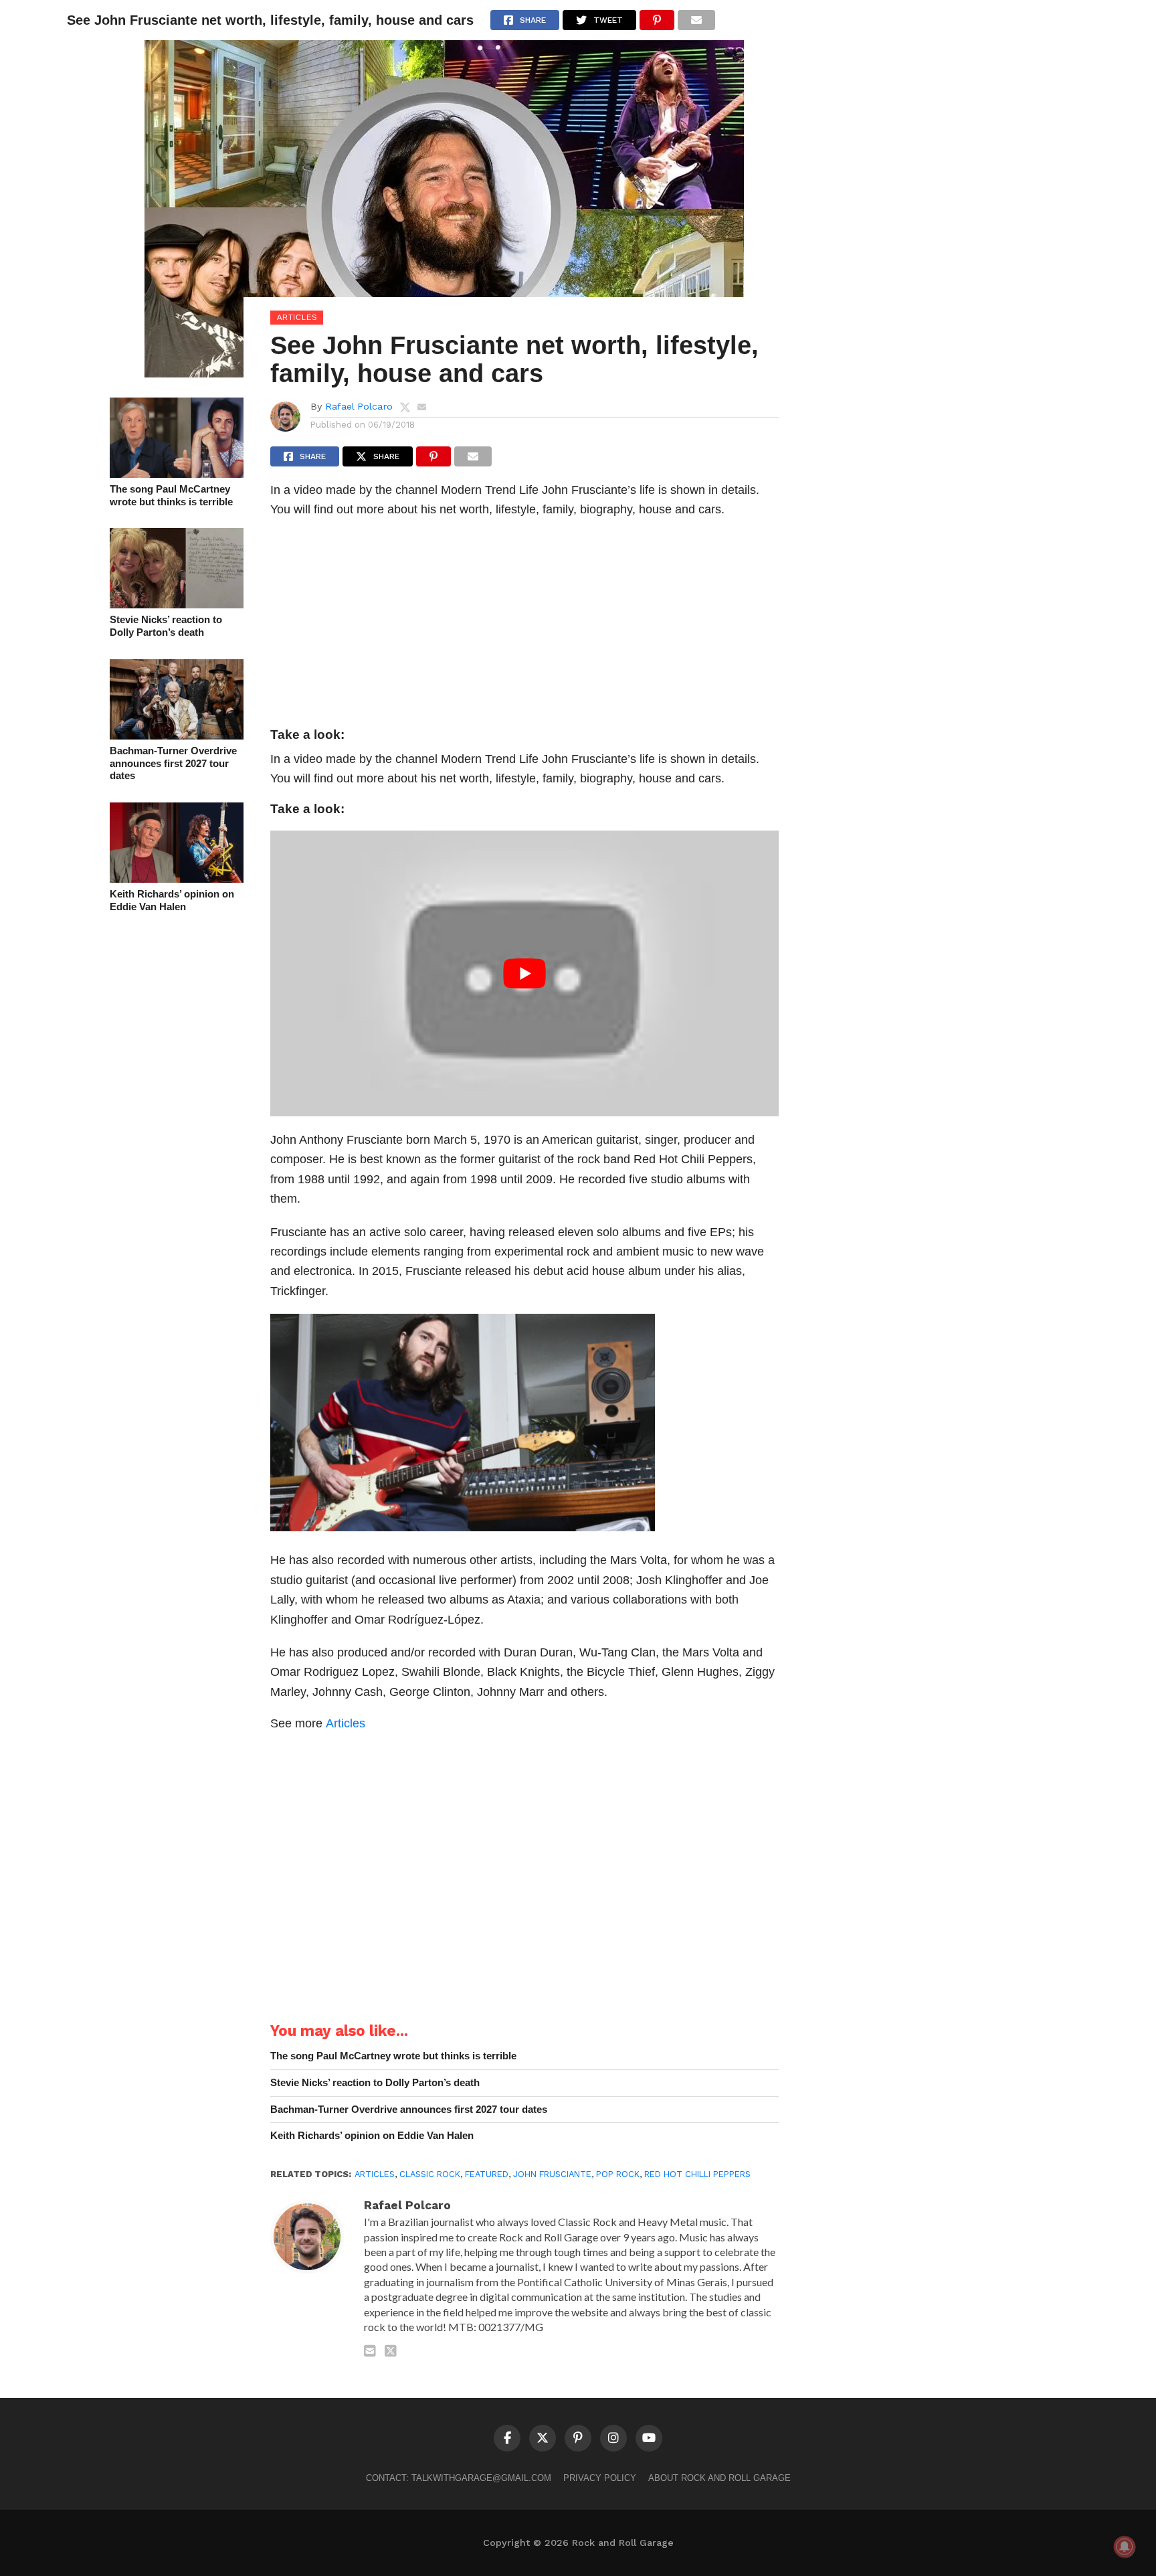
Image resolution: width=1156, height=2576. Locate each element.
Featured (487, 2174)
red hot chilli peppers (697, 2174)
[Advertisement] (524, 626)
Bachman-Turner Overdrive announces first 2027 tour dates (173, 763)
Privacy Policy (600, 2478)
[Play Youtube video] (524, 973)
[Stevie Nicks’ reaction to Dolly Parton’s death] (177, 604)
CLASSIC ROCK (430, 2174)
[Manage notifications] (1125, 2547)
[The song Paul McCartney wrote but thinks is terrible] (177, 474)
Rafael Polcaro (359, 406)
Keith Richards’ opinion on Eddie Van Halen (172, 900)
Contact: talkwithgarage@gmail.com (459, 2478)
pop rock (618, 2174)
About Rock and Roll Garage (719, 2478)
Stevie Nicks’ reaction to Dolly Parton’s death (166, 626)
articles (375, 2174)
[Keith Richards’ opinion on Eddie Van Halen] (177, 878)
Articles (346, 1723)
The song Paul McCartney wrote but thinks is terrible (171, 495)
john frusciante (552, 2174)
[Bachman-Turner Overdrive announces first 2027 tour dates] (177, 735)
